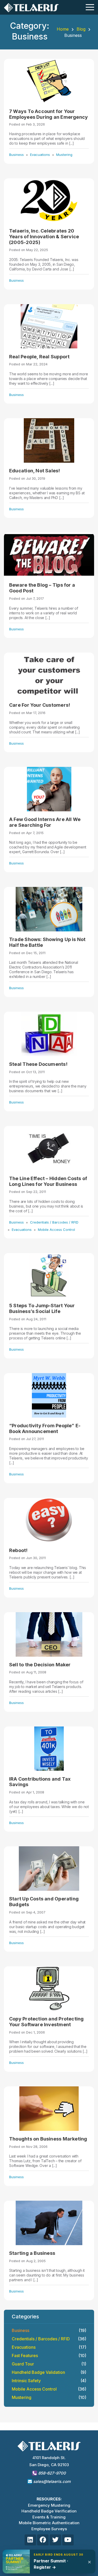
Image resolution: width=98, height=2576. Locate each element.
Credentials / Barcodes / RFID (54, 1222)
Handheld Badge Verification (49, 2511)
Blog (81, 29)
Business (16, 155)
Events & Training (49, 2517)
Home (63, 29)
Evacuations (40, 155)
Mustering (64, 155)
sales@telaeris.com (52, 2481)
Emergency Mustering (49, 2505)
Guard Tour (49, 2364)
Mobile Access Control (56, 1230)
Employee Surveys (49, 2529)
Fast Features (49, 2356)
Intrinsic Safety (49, 2381)
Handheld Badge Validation (49, 2372)
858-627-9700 (51, 2473)
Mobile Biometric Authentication (49, 2523)
